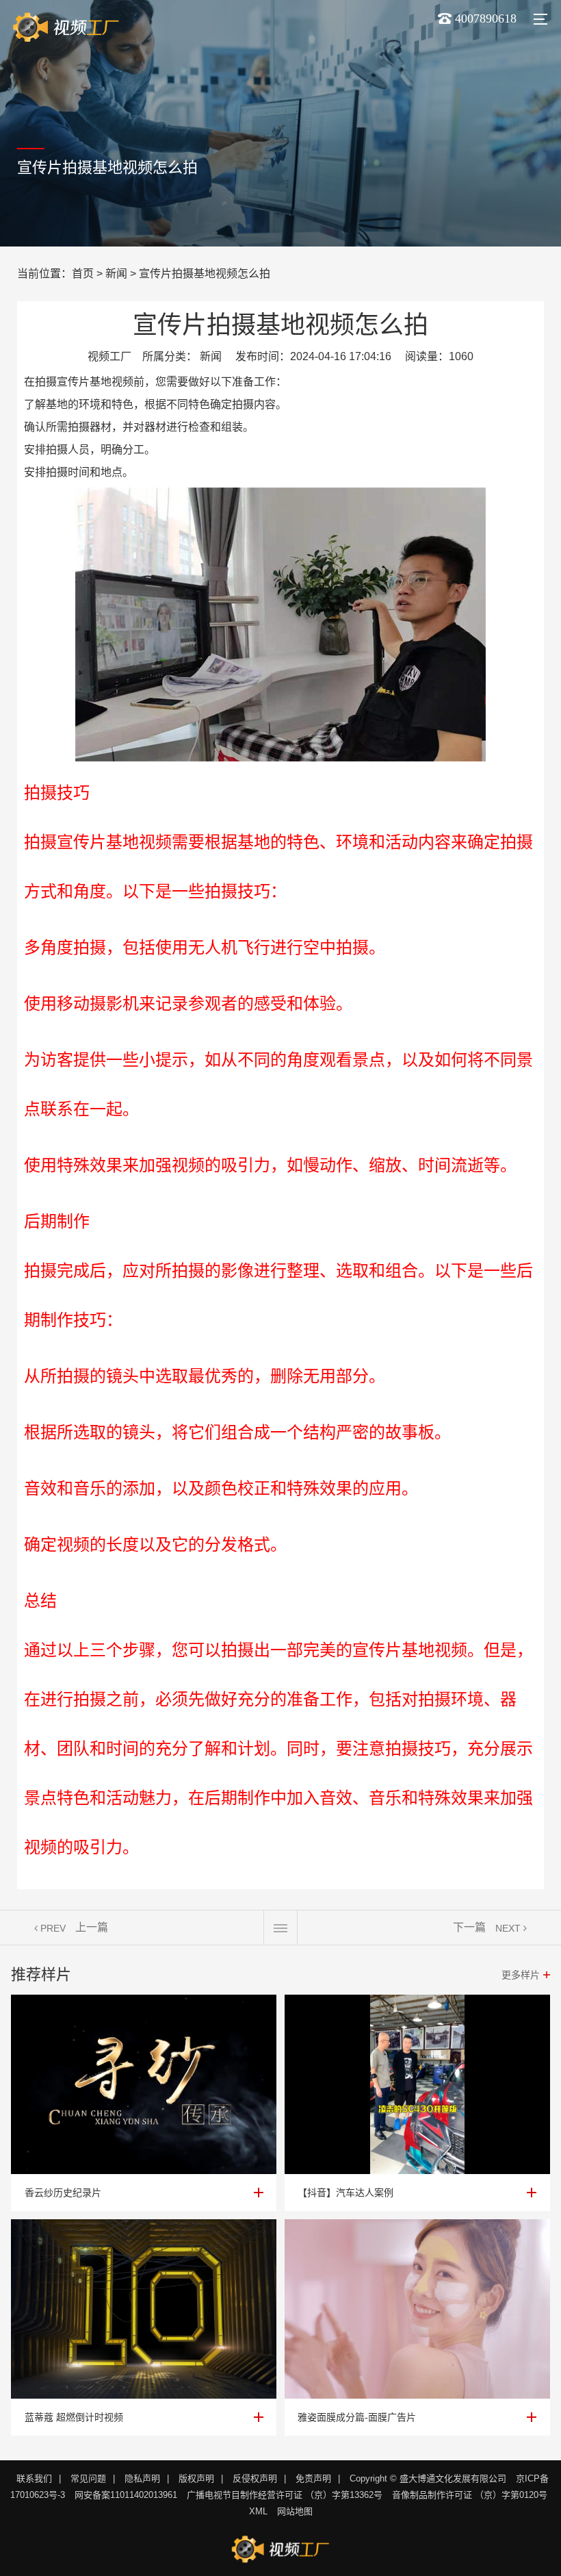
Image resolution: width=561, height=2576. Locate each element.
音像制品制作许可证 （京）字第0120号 (470, 2495)
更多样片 (521, 1975)
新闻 (116, 274)
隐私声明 (142, 2478)
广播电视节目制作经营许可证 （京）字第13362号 (285, 2495)
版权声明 (196, 2478)
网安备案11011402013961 (126, 2495)
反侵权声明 (255, 2478)
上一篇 (92, 1927)
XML (258, 2511)
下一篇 (469, 1927)
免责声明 (313, 2478)
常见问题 (88, 2478)
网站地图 (295, 2511)
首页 (83, 274)
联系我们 (34, 2478)
